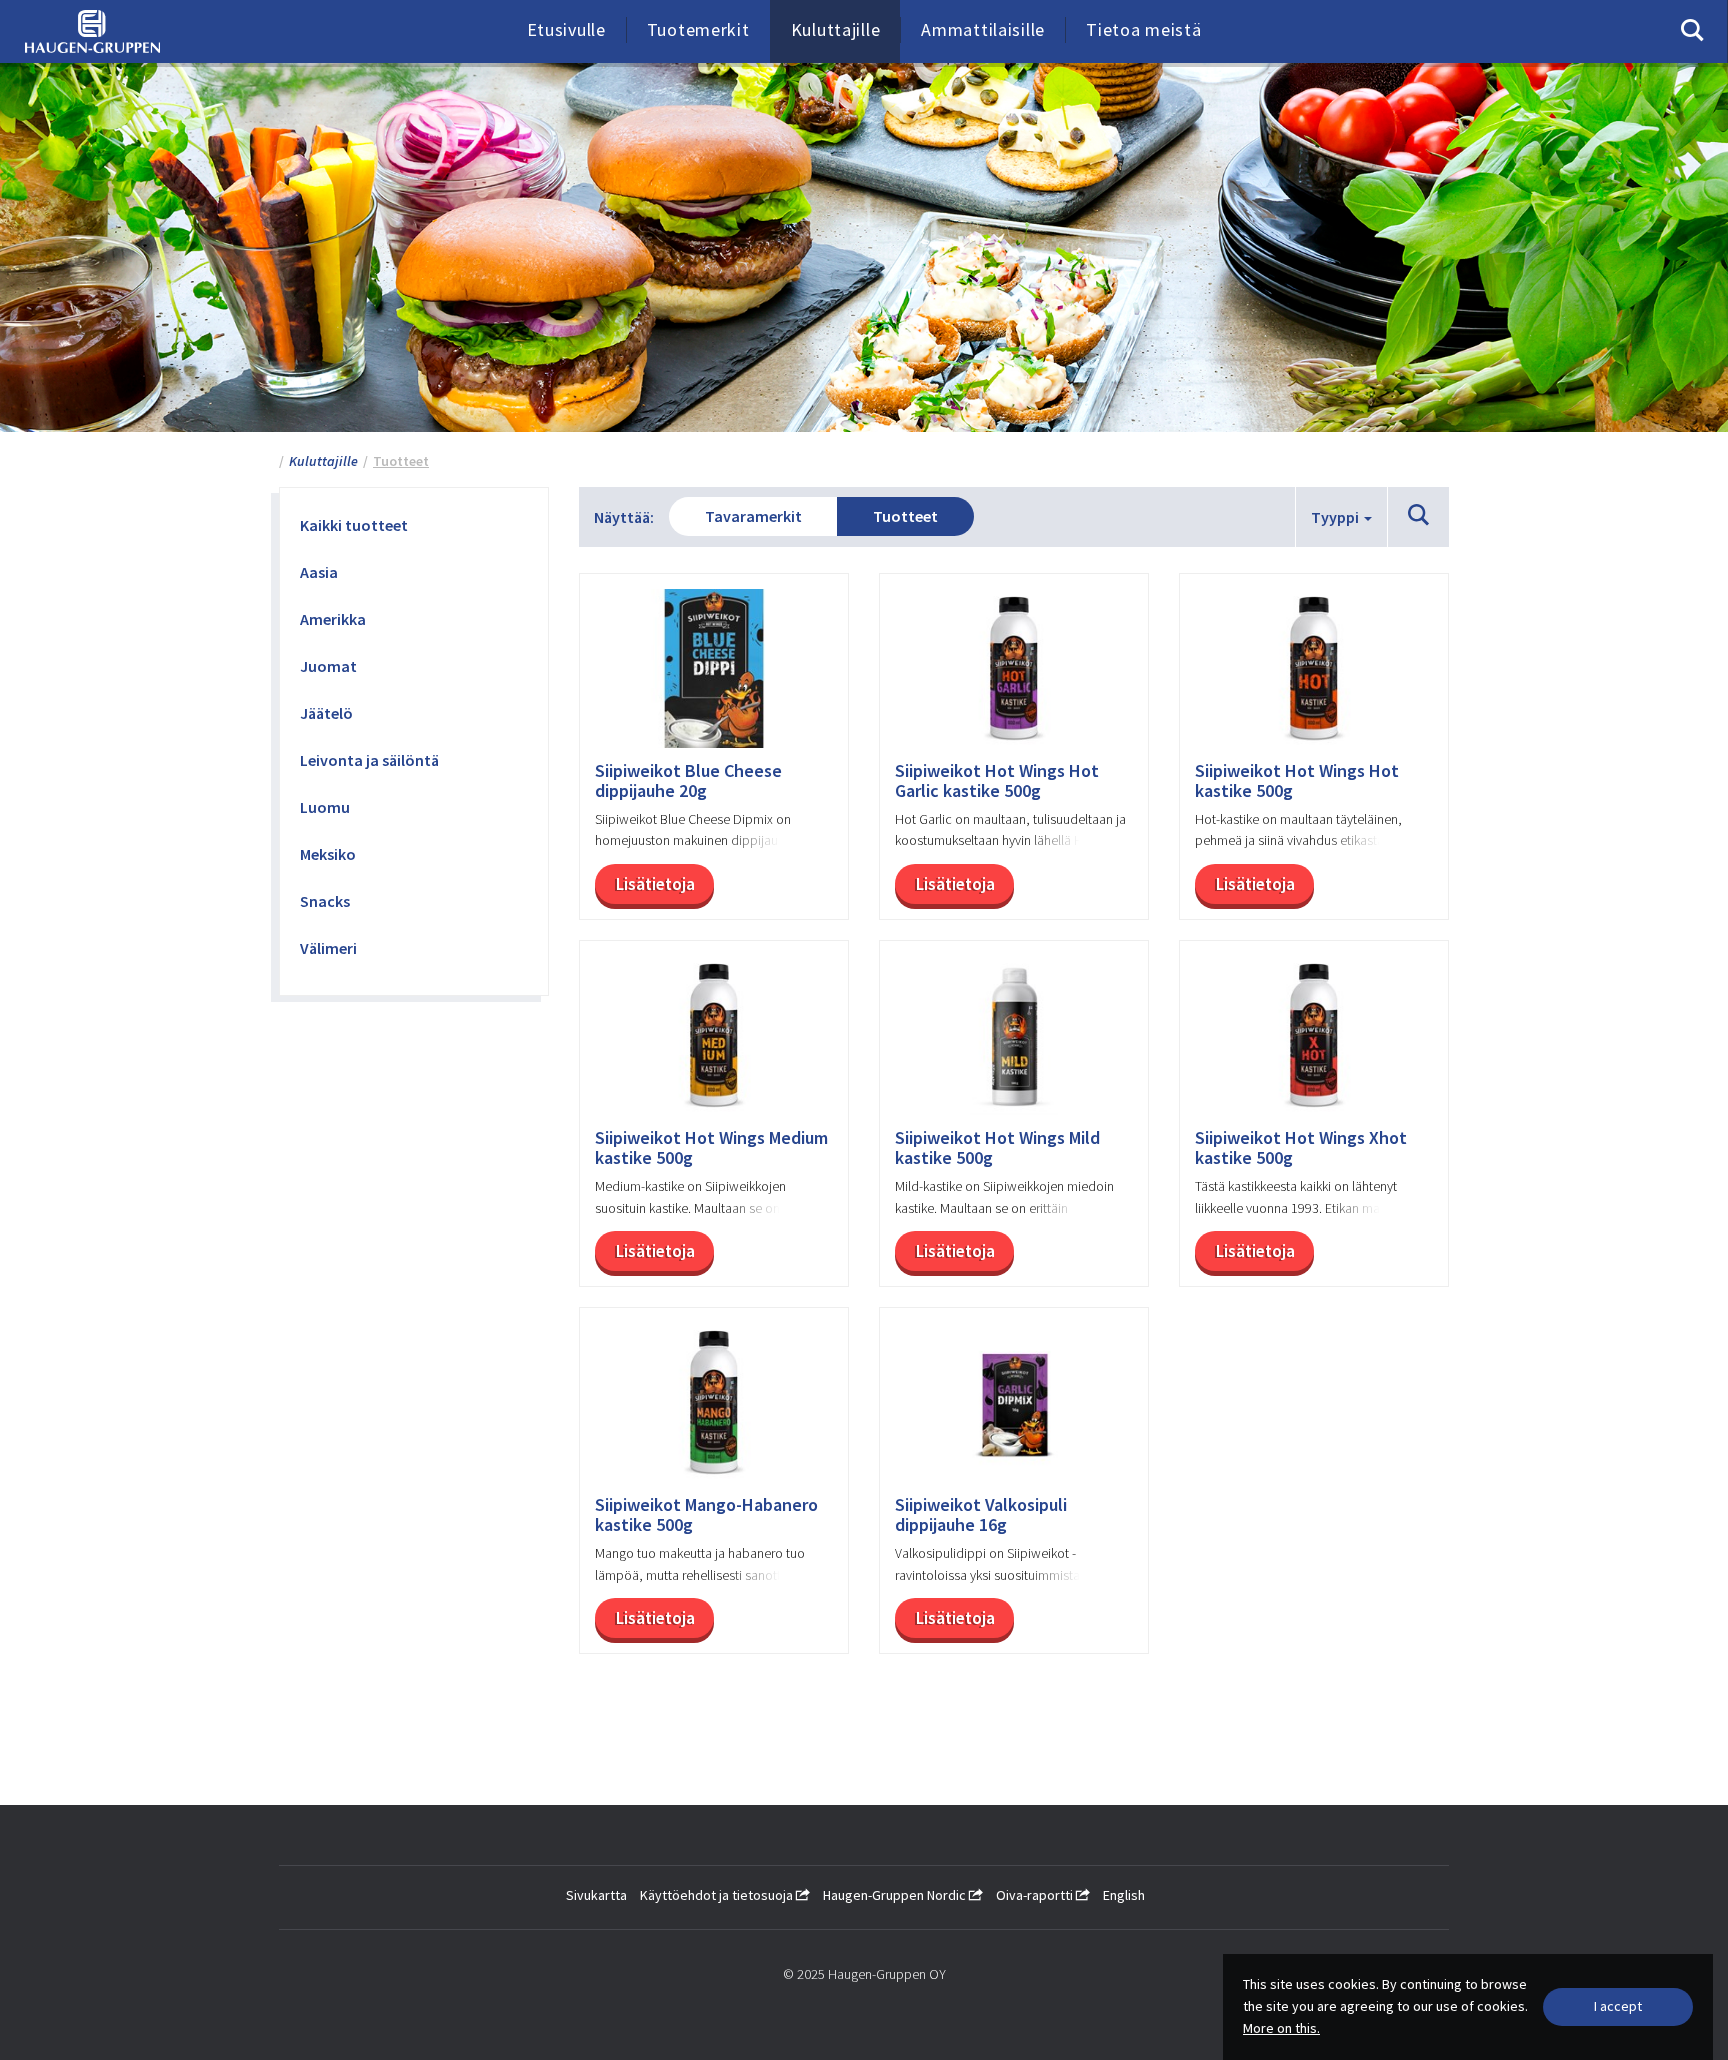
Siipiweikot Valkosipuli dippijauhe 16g (981, 1515)
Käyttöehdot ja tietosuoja (718, 1895)
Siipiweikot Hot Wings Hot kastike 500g (1297, 781)
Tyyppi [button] (1336, 517)
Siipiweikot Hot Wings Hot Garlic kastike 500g (997, 781)
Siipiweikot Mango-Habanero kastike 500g (706, 1515)
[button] (1418, 516)
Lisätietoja (655, 884)
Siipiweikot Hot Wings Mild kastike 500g (997, 1148)
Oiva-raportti (1036, 1895)
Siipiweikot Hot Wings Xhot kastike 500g (1301, 1148)
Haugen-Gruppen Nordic (896, 1895)
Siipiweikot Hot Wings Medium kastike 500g (711, 1148)
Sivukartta (596, 1895)
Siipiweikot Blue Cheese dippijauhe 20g (688, 781)
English (1124, 1895)
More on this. (1281, 2028)
